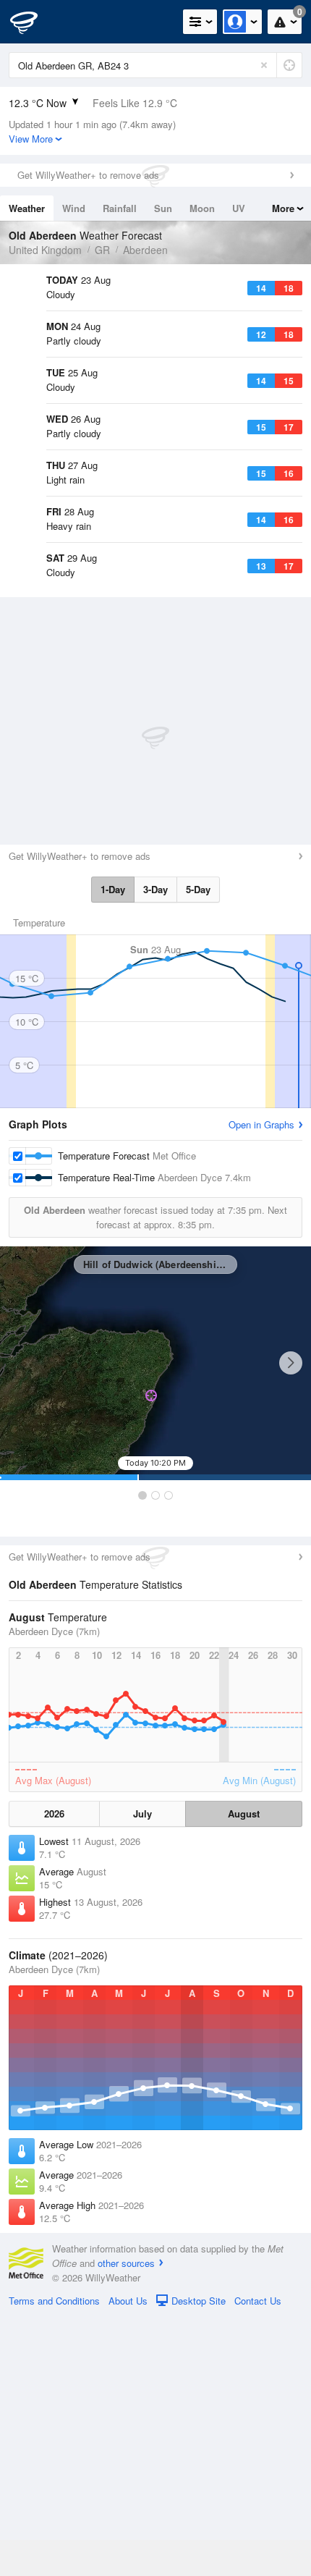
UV (239, 208)
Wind (74, 208)
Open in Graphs (261, 1384)
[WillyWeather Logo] (33, 22)
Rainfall (120, 208)
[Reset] (264, 65)
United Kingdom (45, 250)
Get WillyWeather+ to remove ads (88, 175)
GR (102, 250)
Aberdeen (145, 250)
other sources (126, 2522)
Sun (163, 208)
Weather (27, 208)
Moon (202, 208)
